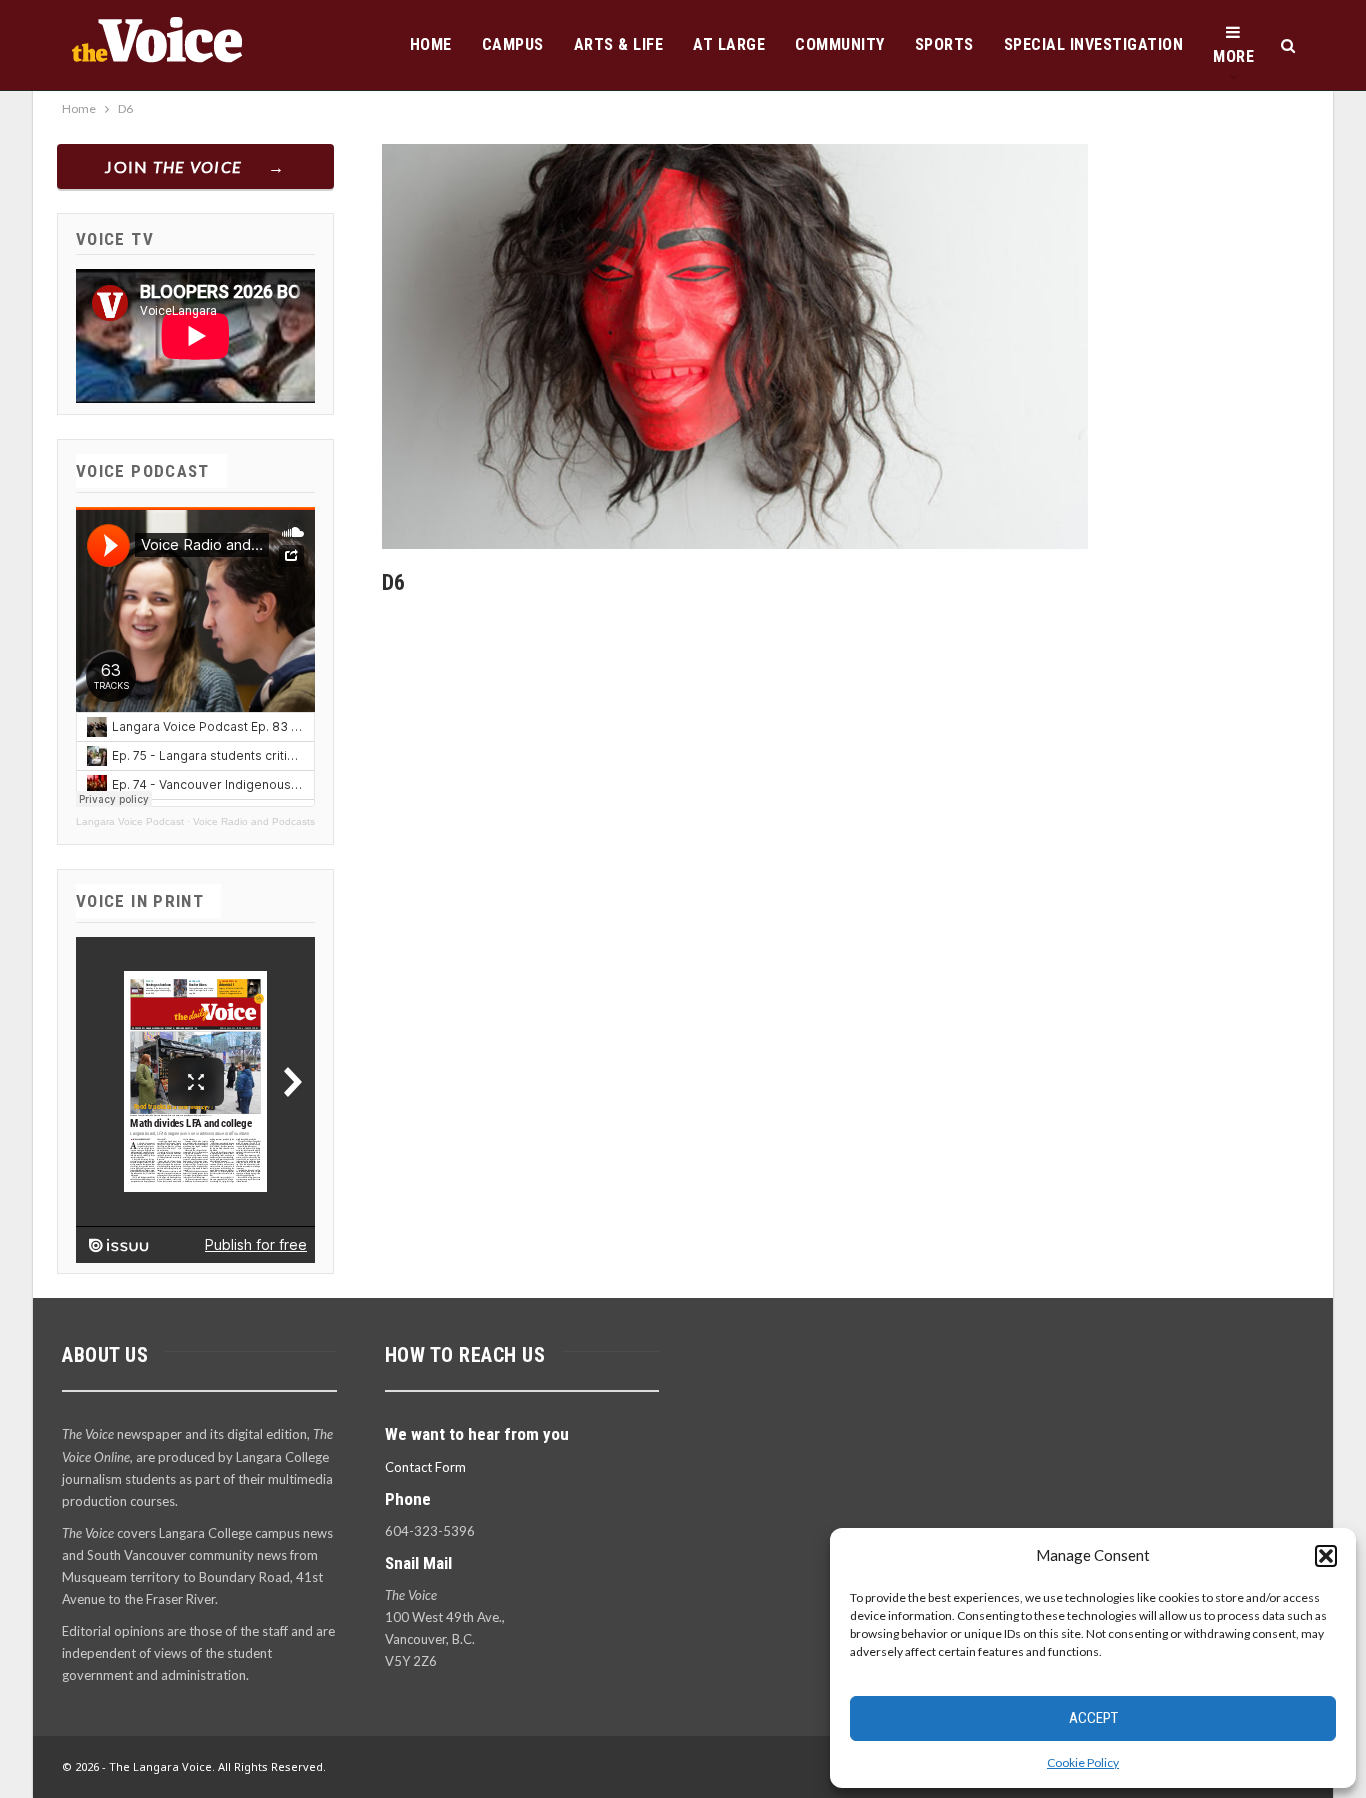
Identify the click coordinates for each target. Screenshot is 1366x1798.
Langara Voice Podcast (130, 821)
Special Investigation (1094, 44)
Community (840, 44)
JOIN (173, 166)
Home (431, 44)
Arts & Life (619, 44)
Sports (944, 44)
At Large (729, 44)
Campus (513, 44)
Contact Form (425, 1467)
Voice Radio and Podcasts (254, 821)
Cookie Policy (1083, 1762)
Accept (1093, 1718)
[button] (1326, 1556)
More (1233, 56)
